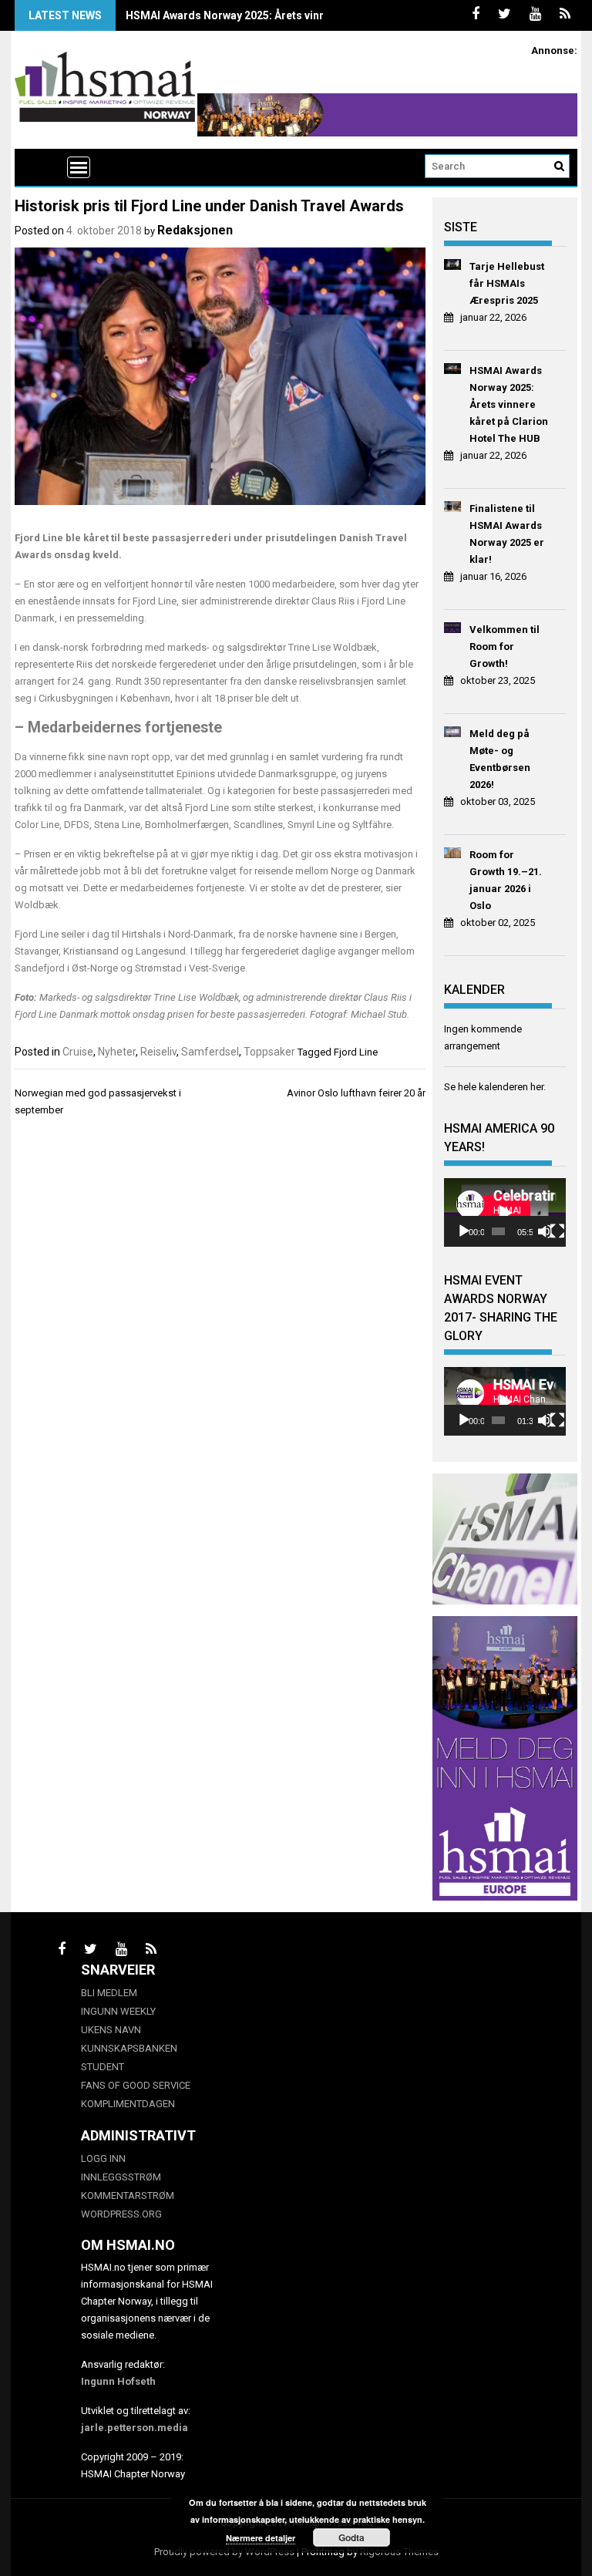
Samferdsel (210, 1052)
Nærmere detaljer (261, 2538)
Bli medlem (109, 1993)
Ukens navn (111, 2030)
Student (103, 2067)
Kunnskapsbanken (129, 2048)
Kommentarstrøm (128, 2195)
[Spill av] (464, 1231)
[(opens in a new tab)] (453, 267)
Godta (351, 2537)
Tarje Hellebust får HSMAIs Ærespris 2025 (507, 283)
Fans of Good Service (136, 2085)
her (537, 1087)
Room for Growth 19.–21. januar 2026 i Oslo (506, 880)
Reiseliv (158, 1052)
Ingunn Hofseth (118, 2381)
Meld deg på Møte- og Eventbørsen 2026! (500, 759)
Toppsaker (269, 1052)
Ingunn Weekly (118, 2011)
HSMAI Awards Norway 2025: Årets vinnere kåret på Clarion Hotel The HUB (314, 15)
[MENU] (79, 167)
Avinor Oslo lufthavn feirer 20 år (356, 1093)
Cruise (78, 1052)
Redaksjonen (195, 230)
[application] (505, 1212)
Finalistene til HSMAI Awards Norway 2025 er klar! (507, 534)
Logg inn (103, 2158)
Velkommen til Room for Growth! (505, 647)
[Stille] (545, 1231)
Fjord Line (356, 1052)
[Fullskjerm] (557, 1231)
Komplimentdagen (128, 2104)
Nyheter (117, 1052)
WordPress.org (121, 2214)
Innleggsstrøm (121, 2177)
